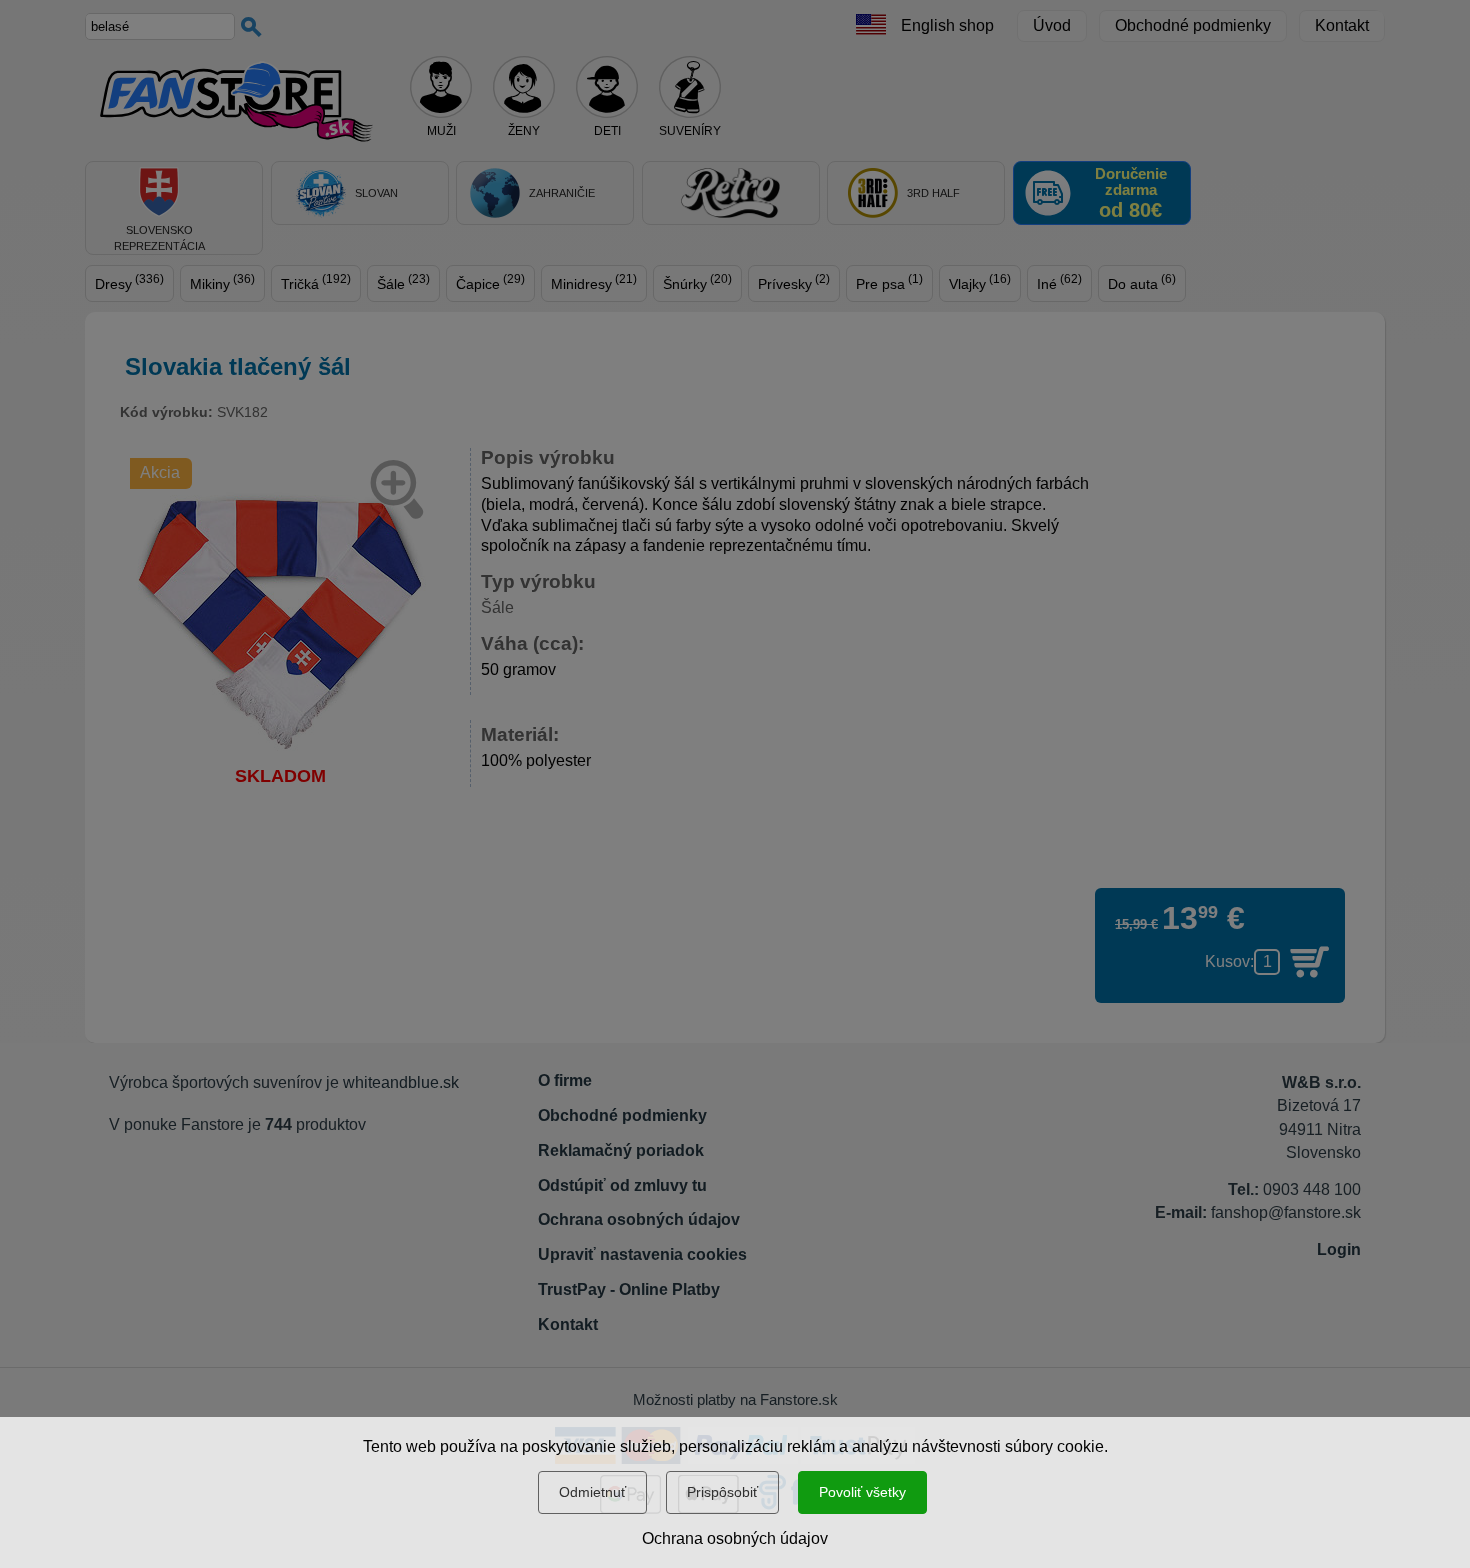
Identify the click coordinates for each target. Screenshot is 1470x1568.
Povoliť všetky (862, 1492)
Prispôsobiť (722, 1492)
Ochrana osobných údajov (735, 1538)
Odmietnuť (592, 1492)
